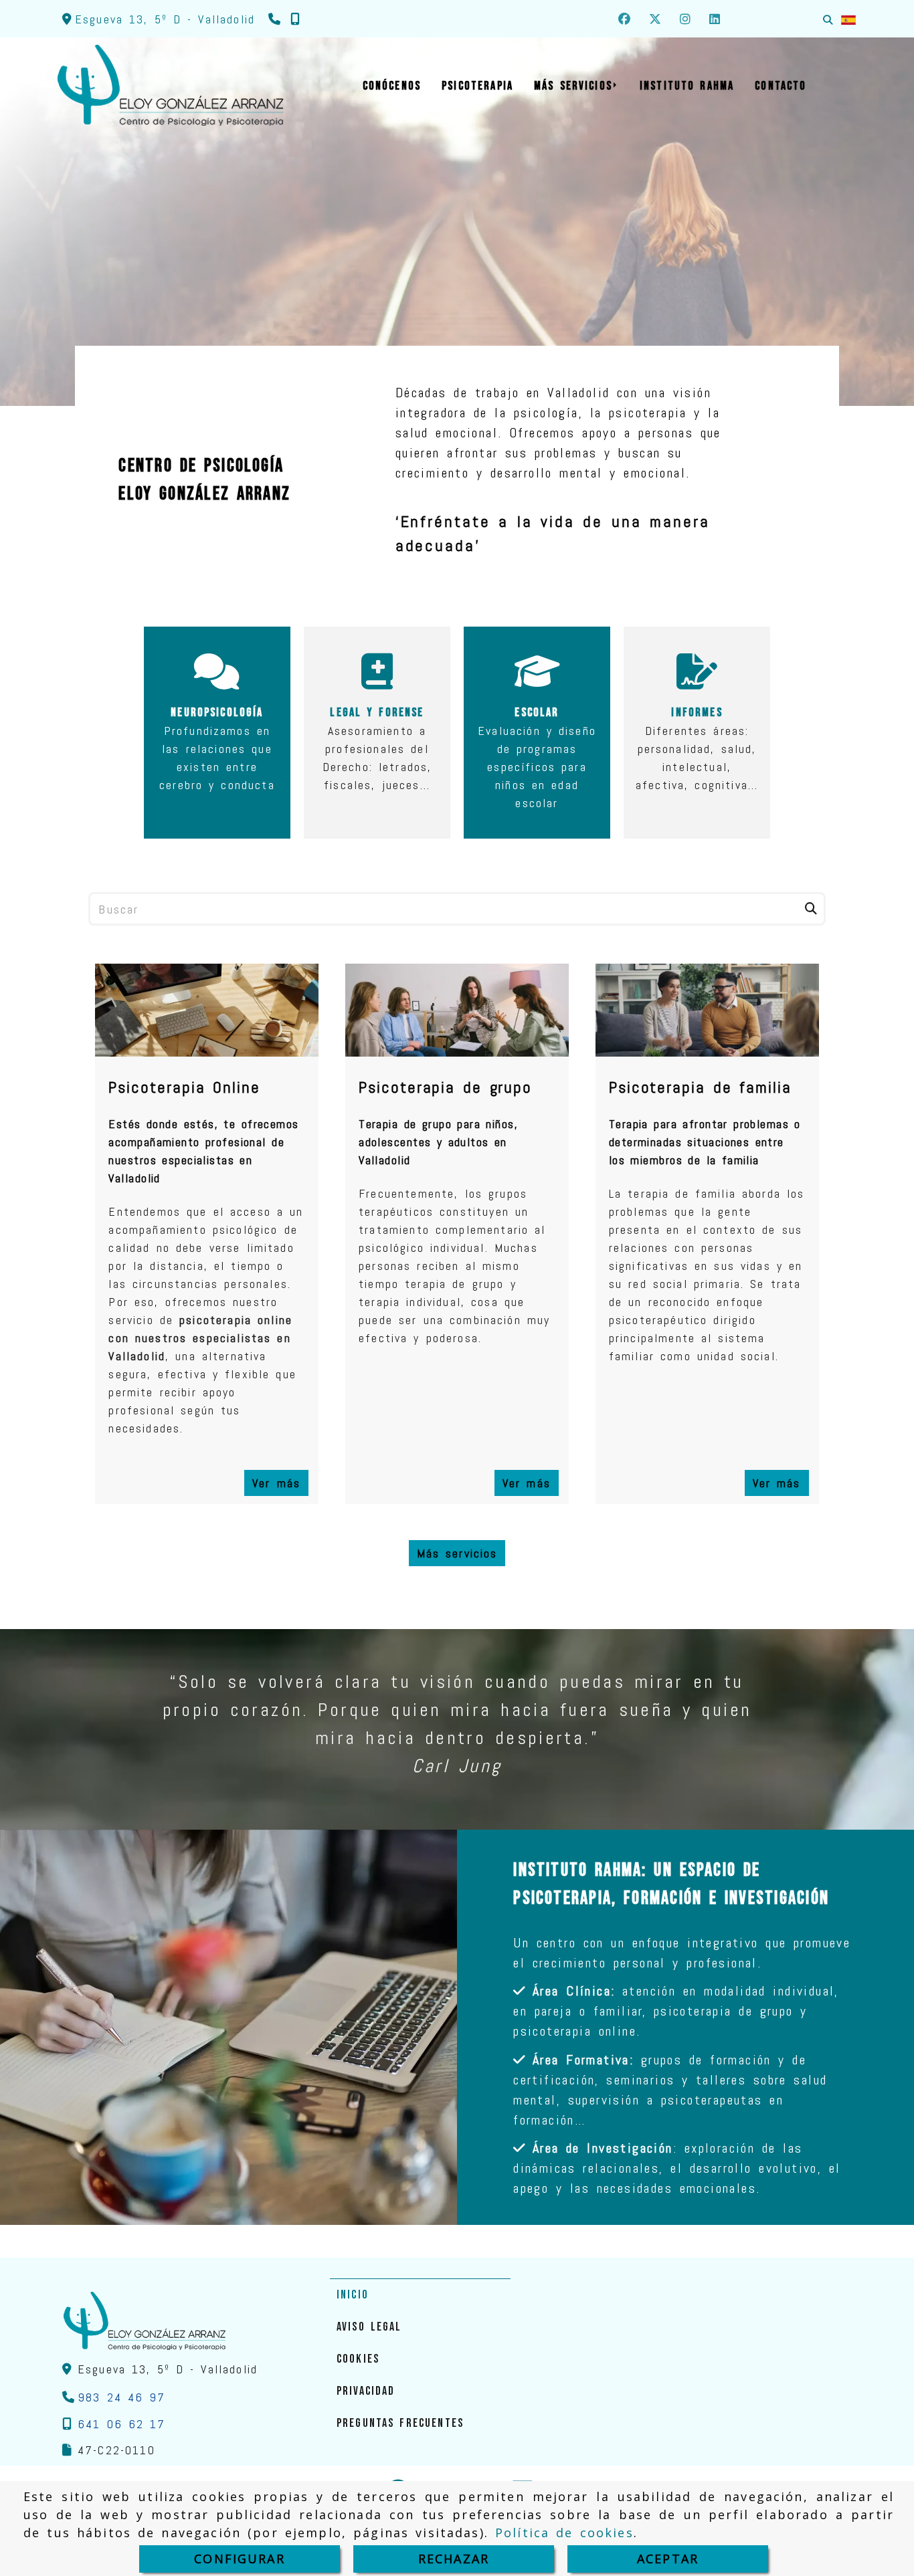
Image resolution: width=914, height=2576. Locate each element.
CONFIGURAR (240, 2559)
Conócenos (451, 310)
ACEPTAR (668, 2559)
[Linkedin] (715, 19)
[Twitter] (655, 19)
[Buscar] (828, 19)
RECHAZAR (454, 2559)
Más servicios (457, 1553)
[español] (848, 19)
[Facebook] (624, 19)
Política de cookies (564, 2533)
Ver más (276, 1483)
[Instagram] (685, 19)
